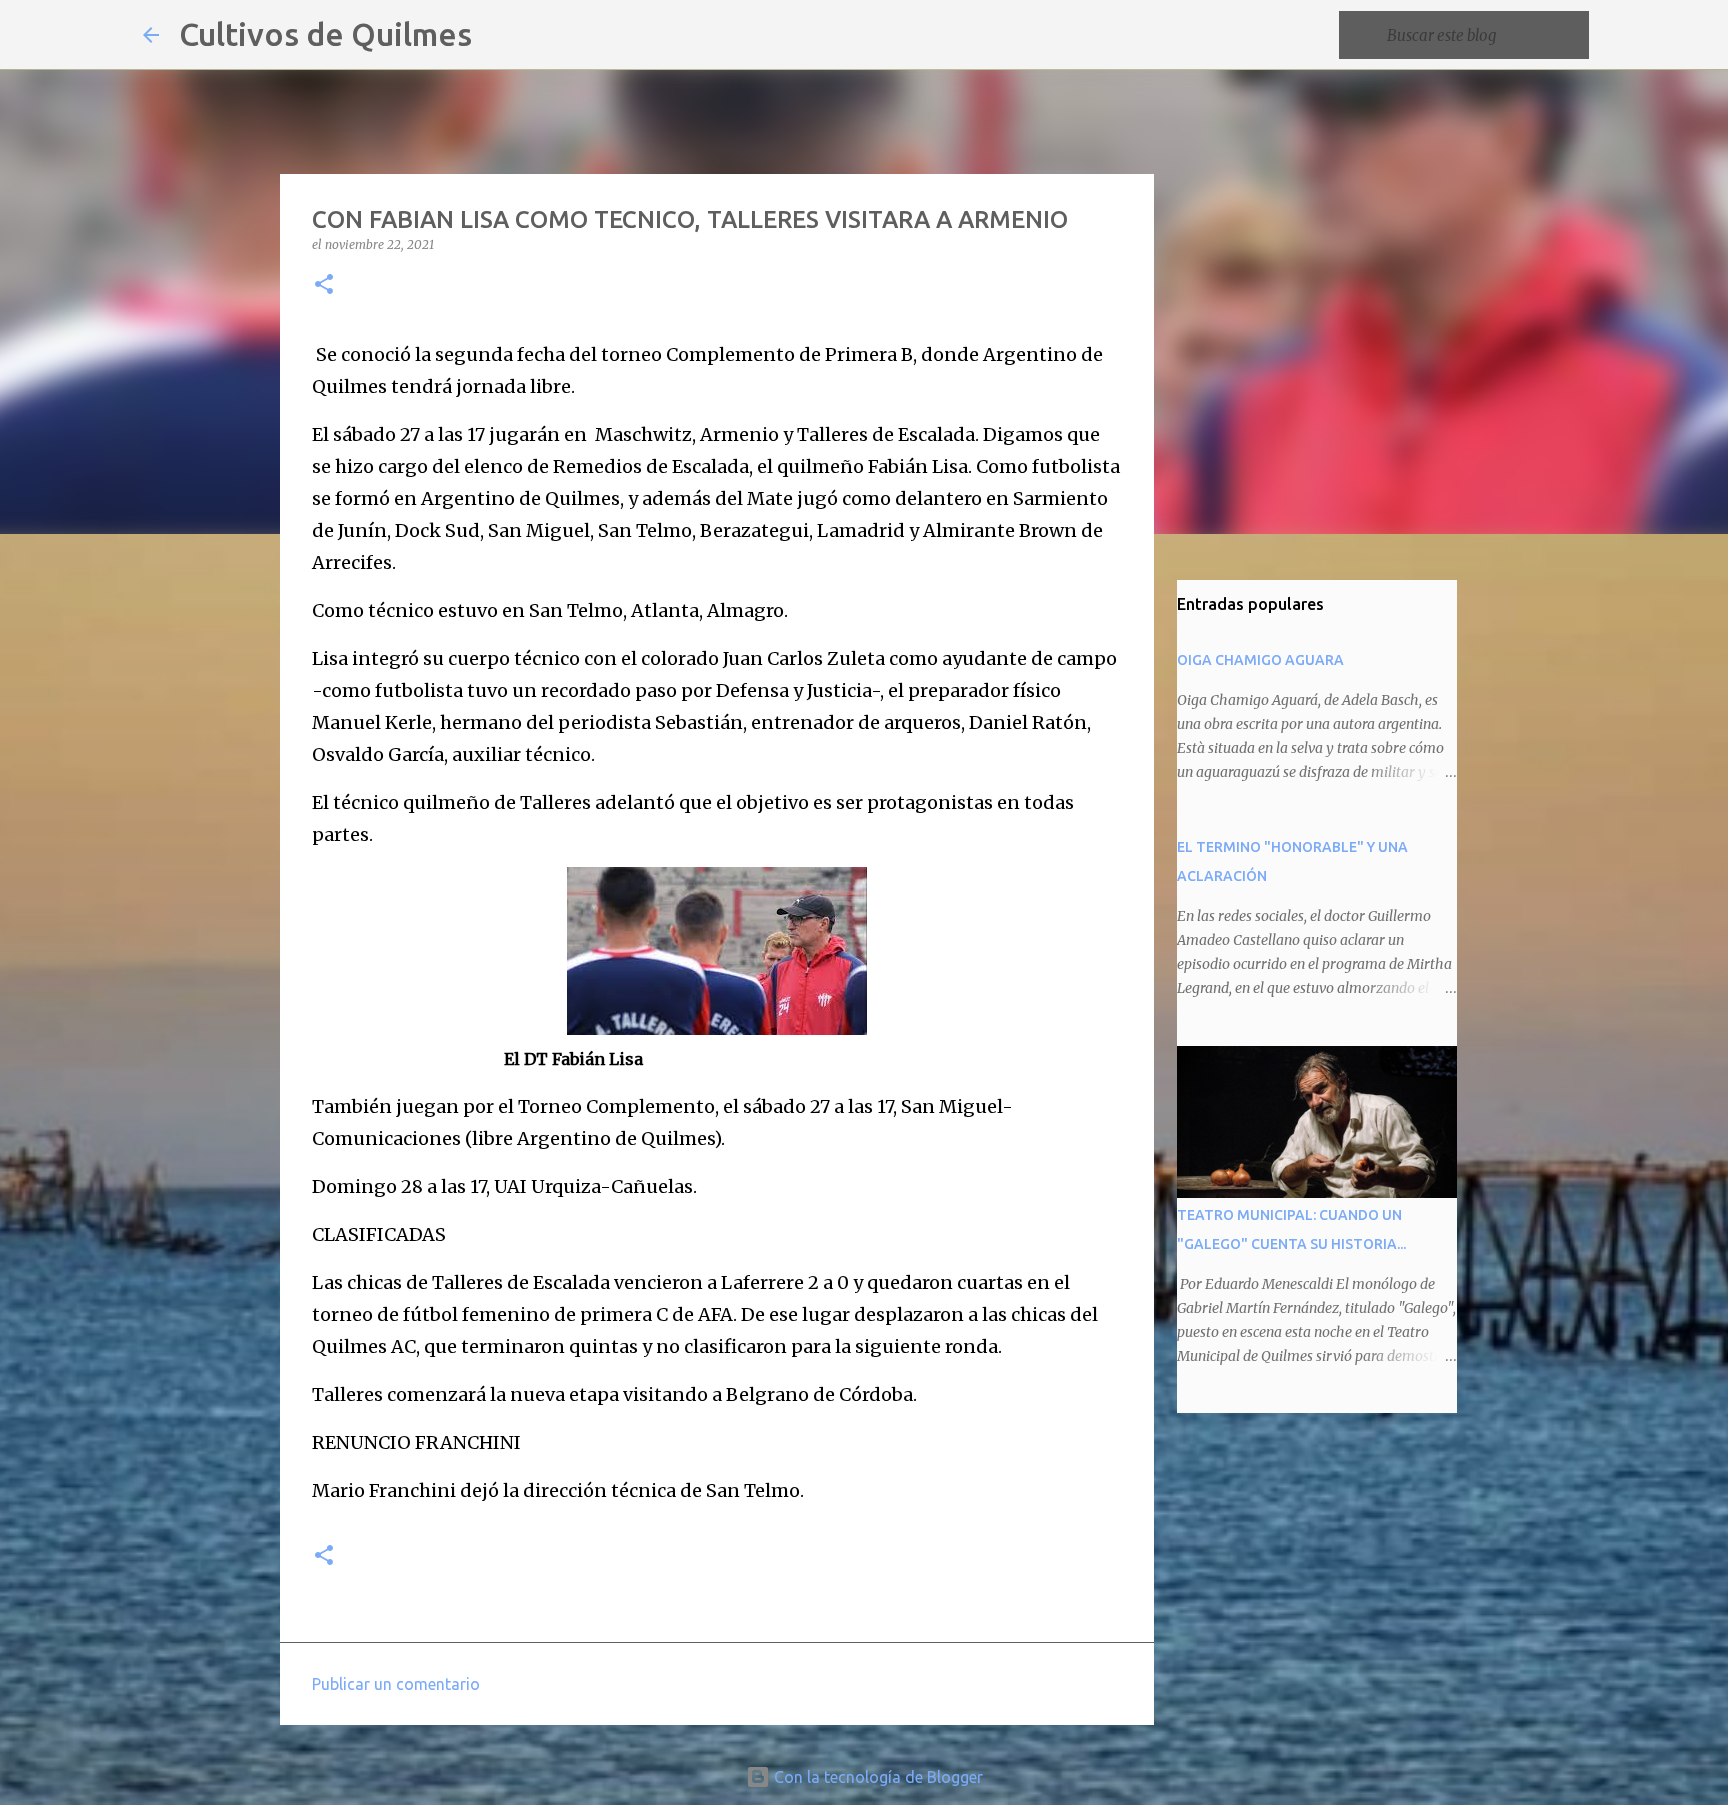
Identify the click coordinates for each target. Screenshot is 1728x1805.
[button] (324, 285)
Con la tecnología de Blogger (876, 1777)
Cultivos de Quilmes (325, 34)
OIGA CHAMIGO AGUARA (1260, 660)
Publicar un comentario (396, 1684)
